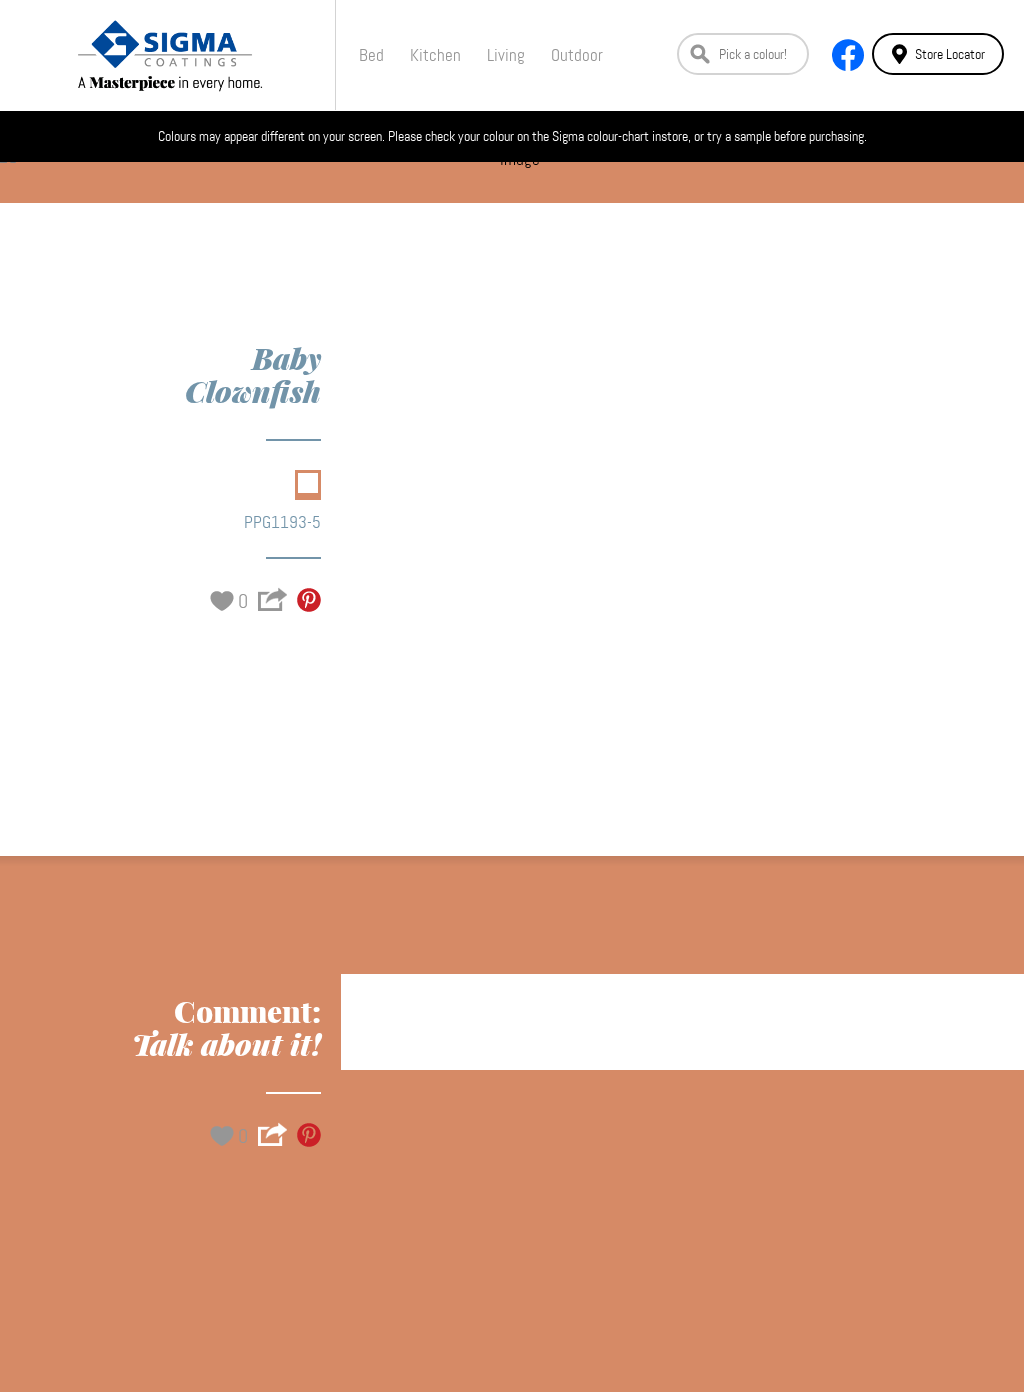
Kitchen (435, 55)
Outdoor (577, 55)
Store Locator (950, 54)
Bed (371, 55)
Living (506, 55)
